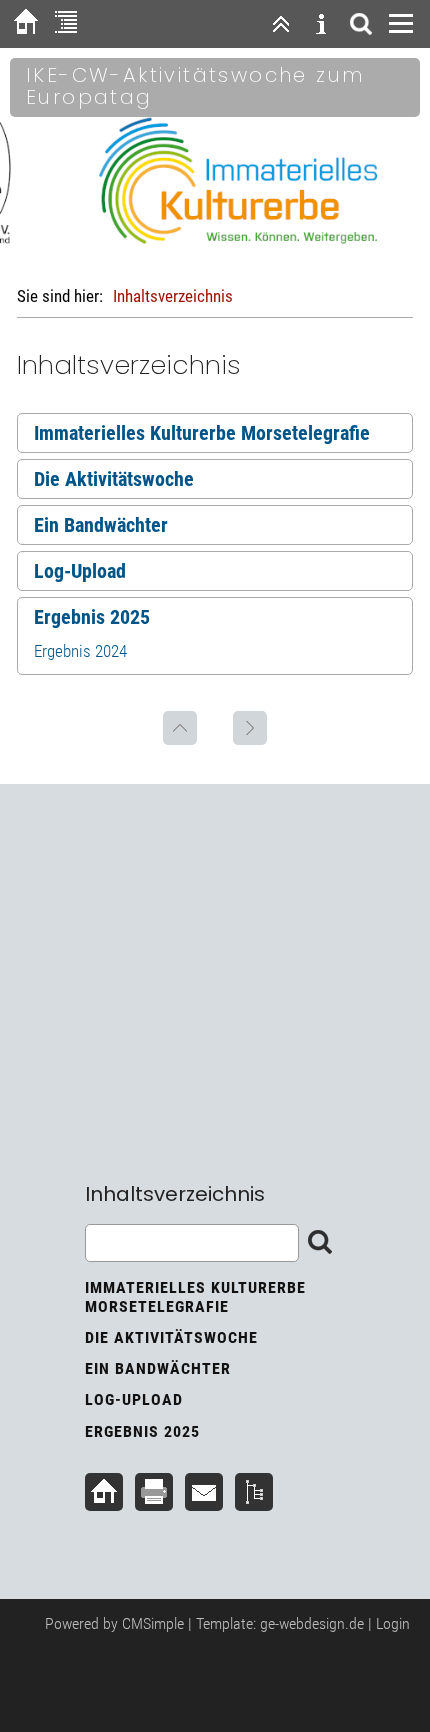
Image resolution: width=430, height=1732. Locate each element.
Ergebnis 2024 (80, 651)
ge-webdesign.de (312, 1623)
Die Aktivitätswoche (114, 479)
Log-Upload (80, 571)
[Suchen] (361, 24)
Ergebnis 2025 (92, 617)
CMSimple (153, 1623)
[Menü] (401, 24)
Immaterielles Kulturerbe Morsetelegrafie (202, 433)
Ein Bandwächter (101, 525)
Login (393, 1623)
